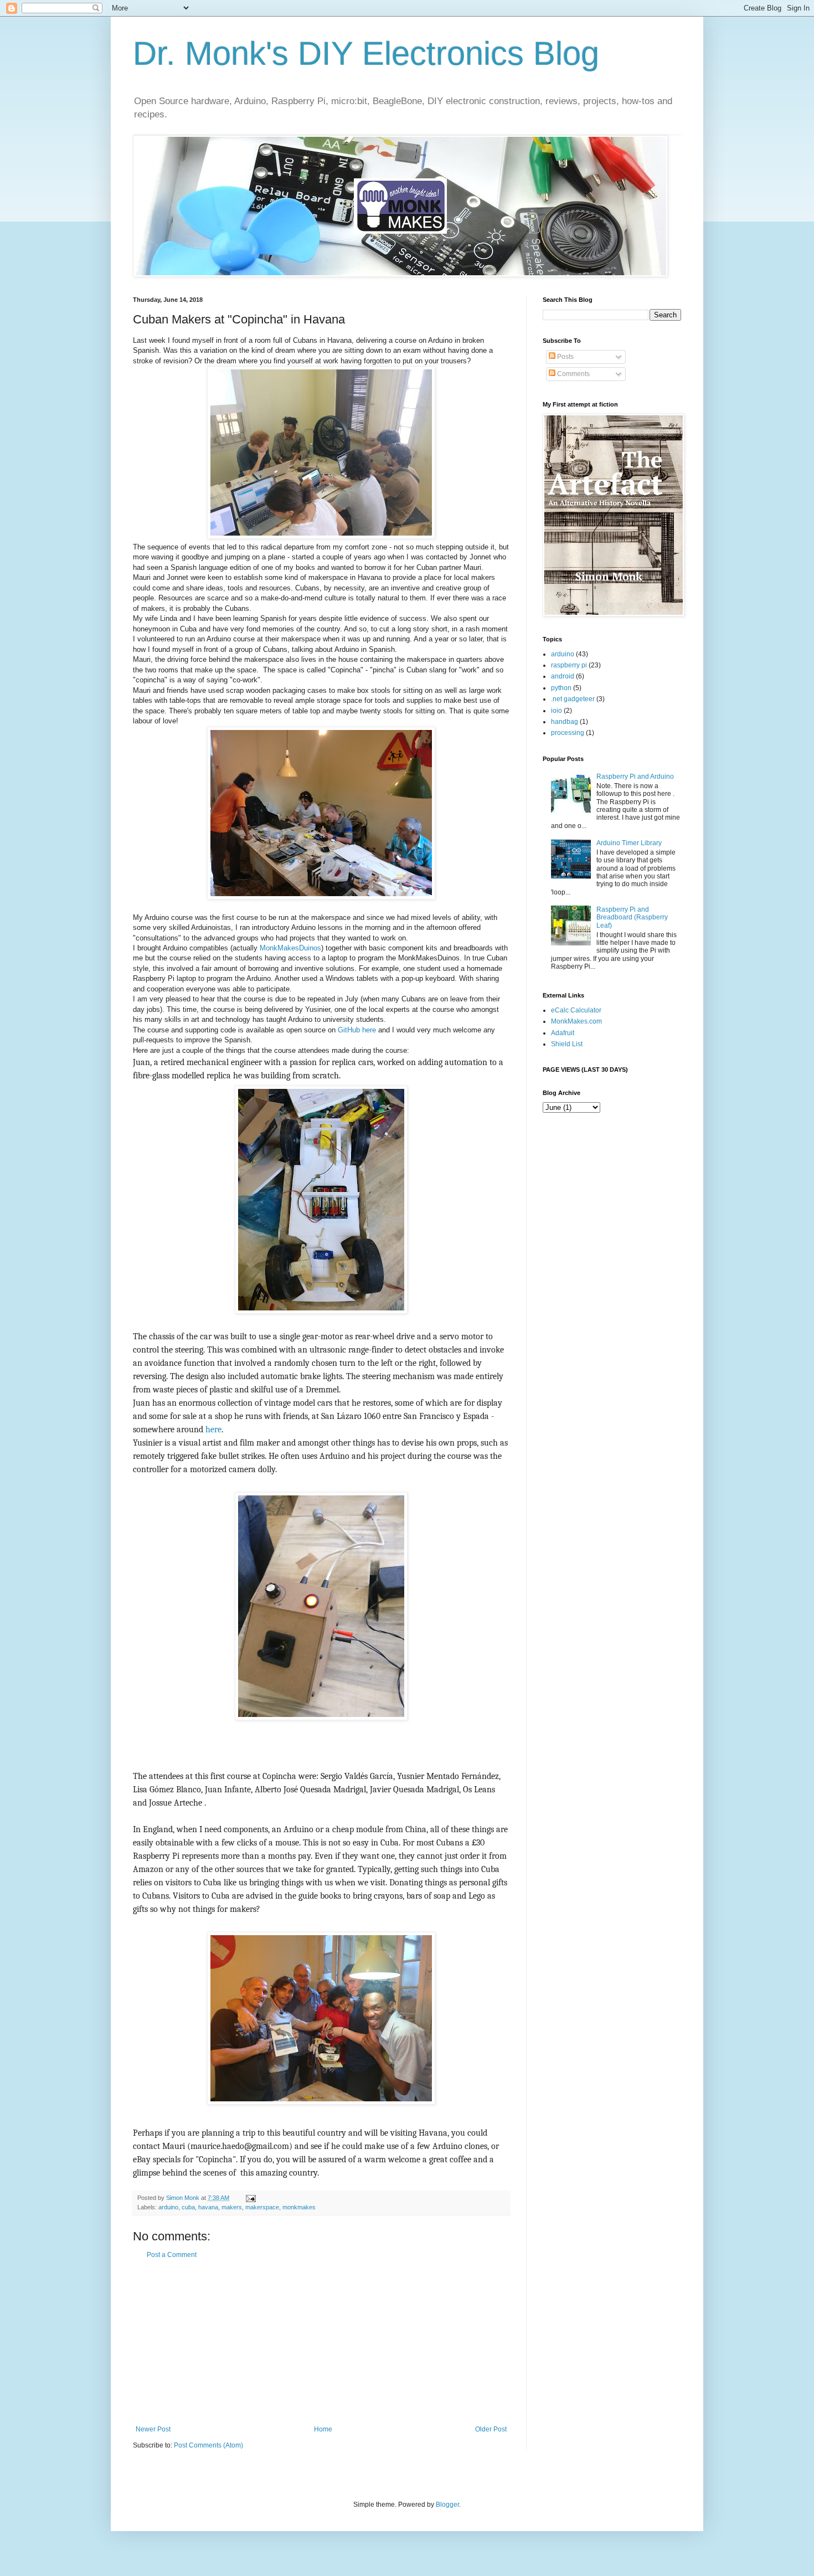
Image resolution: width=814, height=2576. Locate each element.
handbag (565, 722)
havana (208, 2207)
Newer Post (153, 2429)
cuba (188, 2207)
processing (568, 733)
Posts (565, 357)
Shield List (567, 1044)
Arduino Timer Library (629, 843)
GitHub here (357, 1030)
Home (323, 2429)
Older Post (491, 2429)
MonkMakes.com (576, 1021)
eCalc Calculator (576, 1010)
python (561, 688)
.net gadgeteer (573, 699)
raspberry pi (569, 665)
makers (232, 2207)
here (213, 1430)
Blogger (447, 2505)
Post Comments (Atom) (208, 2445)
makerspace (262, 2207)
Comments (573, 374)
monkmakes (299, 2207)
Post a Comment (172, 2255)
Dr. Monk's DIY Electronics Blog (366, 53)
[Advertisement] (321, 2342)
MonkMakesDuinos (290, 948)
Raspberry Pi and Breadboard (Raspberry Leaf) (632, 917)
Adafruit (563, 1033)
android (563, 676)
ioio (557, 711)
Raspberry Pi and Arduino (635, 777)
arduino (168, 2207)
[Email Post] (250, 2198)
